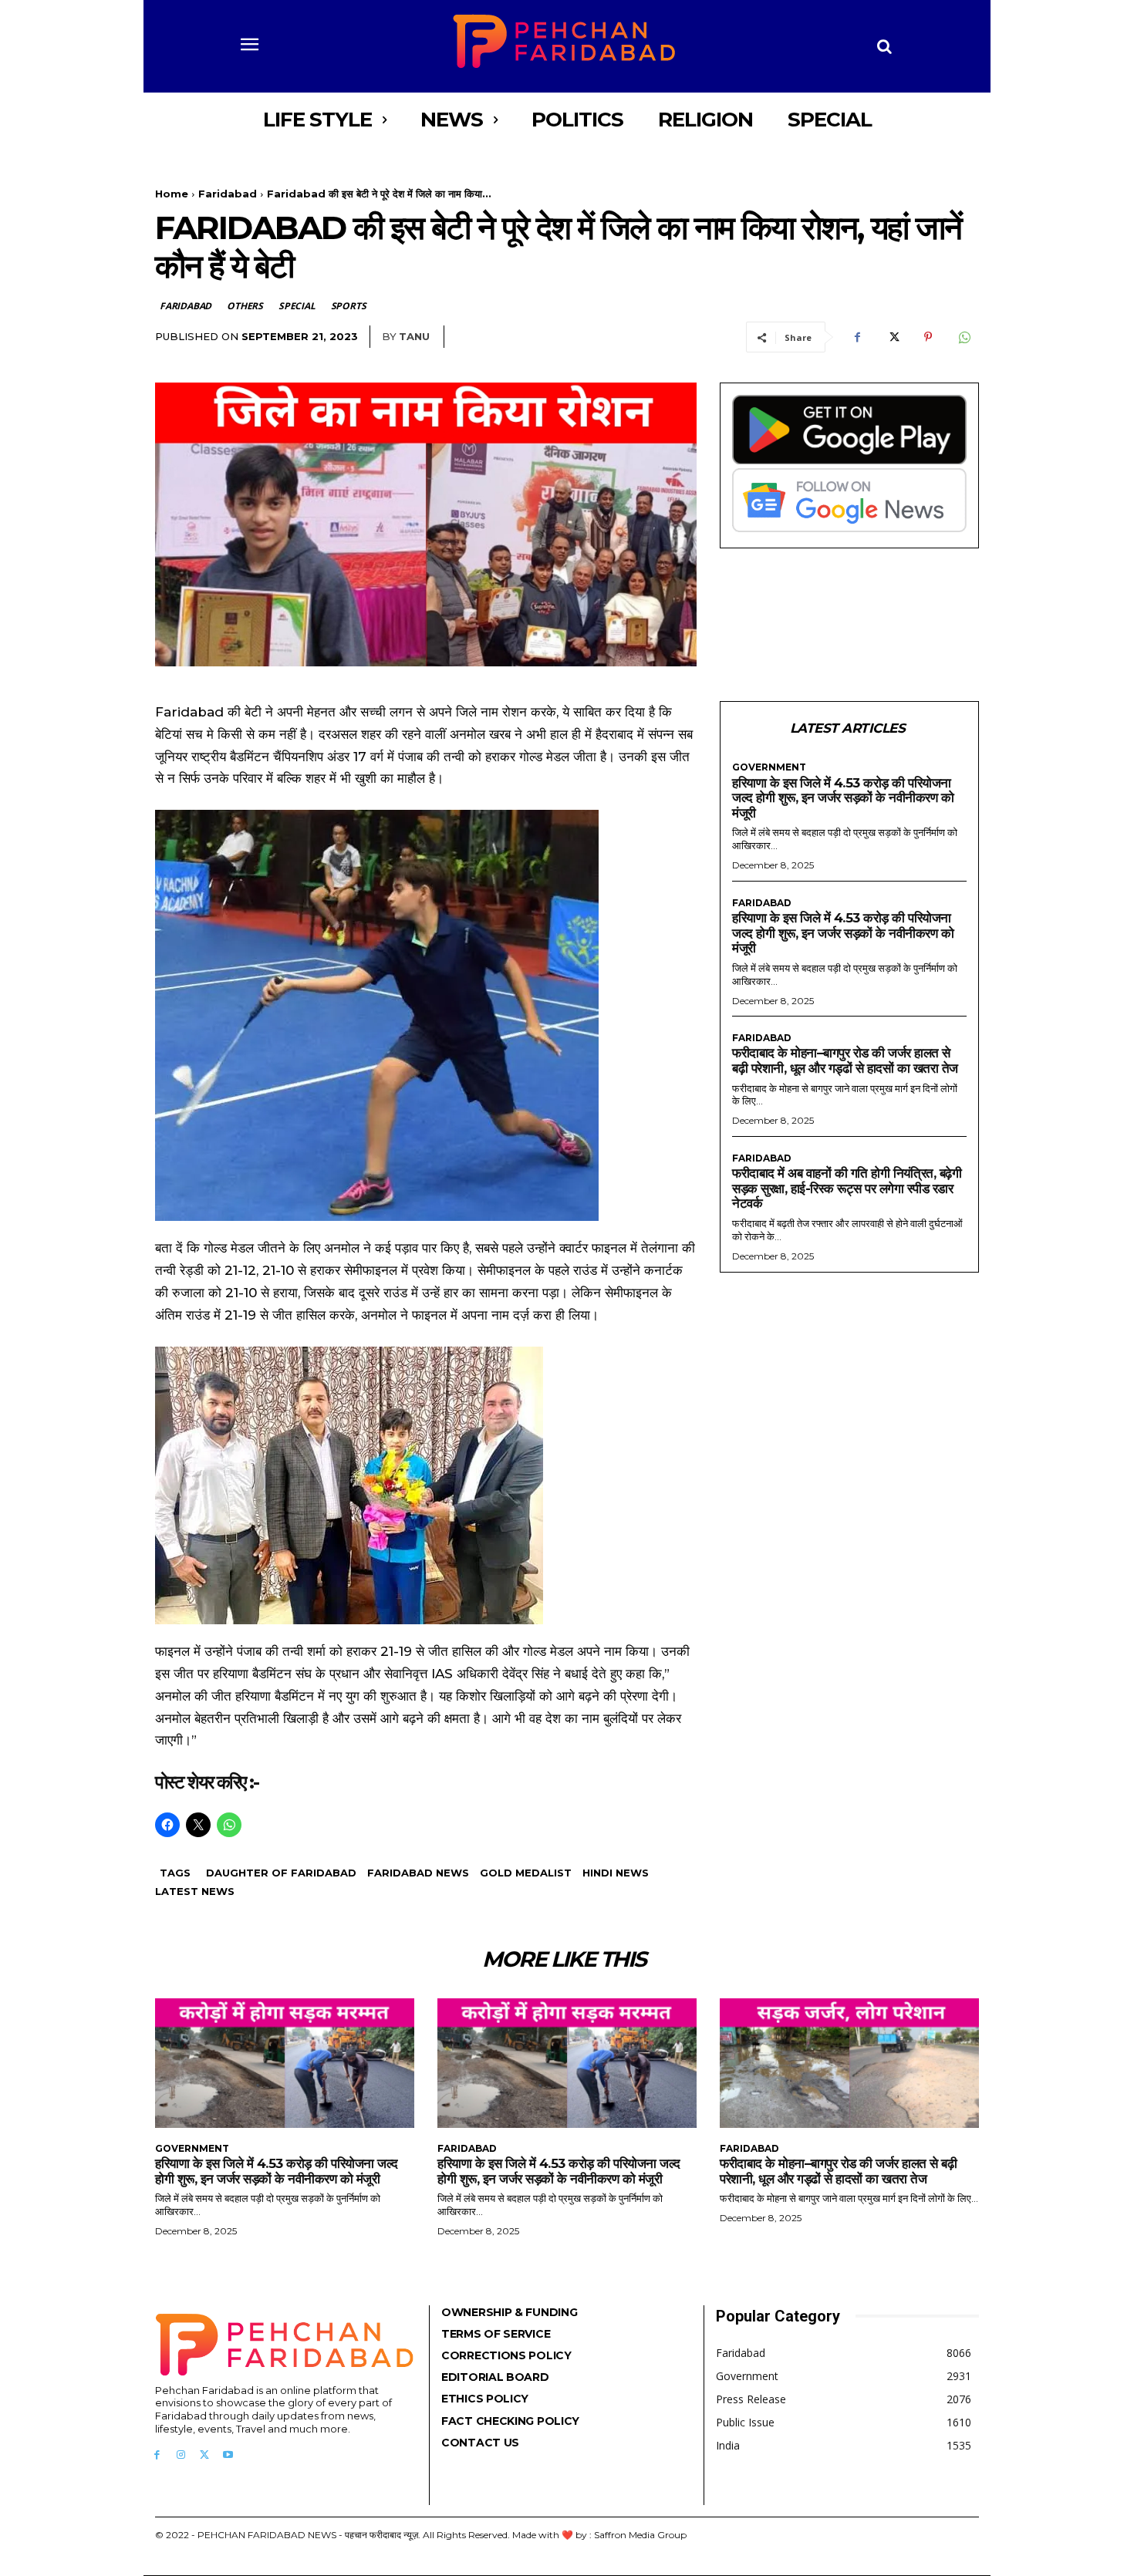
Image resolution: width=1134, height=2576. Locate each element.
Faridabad (228, 194)
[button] (885, 46)
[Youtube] (228, 2455)
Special (297, 306)
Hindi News (616, 1873)
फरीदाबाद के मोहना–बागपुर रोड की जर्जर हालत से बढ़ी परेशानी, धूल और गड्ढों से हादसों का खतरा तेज (845, 1060)
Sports (349, 306)
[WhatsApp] (964, 337)
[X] (893, 337)
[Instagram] (181, 2455)
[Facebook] (857, 337)
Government (769, 767)
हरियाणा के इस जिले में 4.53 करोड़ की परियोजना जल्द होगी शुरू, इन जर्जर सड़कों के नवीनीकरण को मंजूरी (843, 798)
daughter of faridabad (281, 1873)
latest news (195, 1891)
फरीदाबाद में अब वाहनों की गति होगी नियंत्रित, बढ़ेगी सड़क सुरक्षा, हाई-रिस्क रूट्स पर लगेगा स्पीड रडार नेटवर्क (847, 1188)
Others (245, 306)
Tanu (414, 336)
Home (172, 194)
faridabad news (418, 1873)
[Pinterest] (928, 337)
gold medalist (526, 1873)
